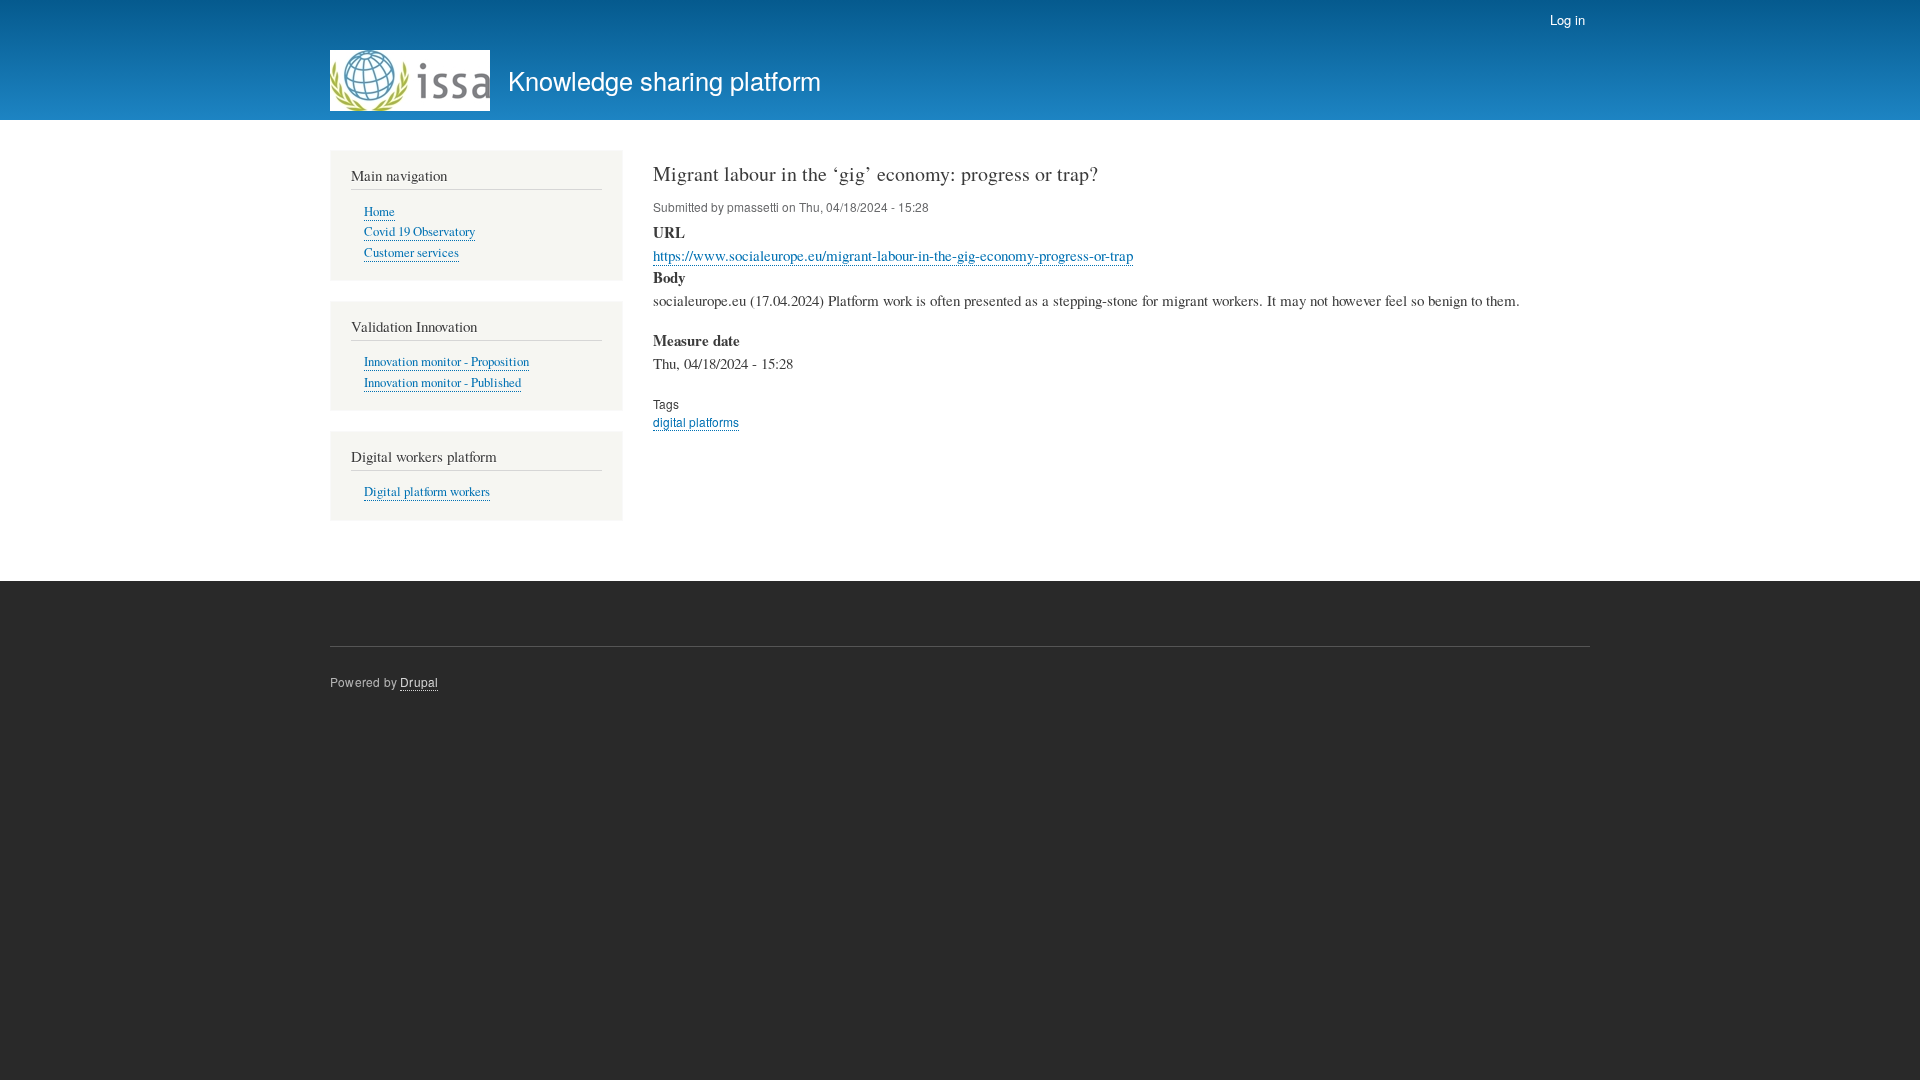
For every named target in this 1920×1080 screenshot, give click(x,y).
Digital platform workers (427, 491)
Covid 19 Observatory (419, 231)
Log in (1567, 19)
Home (379, 211)
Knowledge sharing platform (664, 80)
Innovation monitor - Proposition (446, 361)
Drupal (419, 681)
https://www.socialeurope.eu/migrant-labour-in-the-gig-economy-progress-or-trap (893, 255)
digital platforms (696, 421)
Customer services (411, 252)
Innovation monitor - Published (442, 382)
